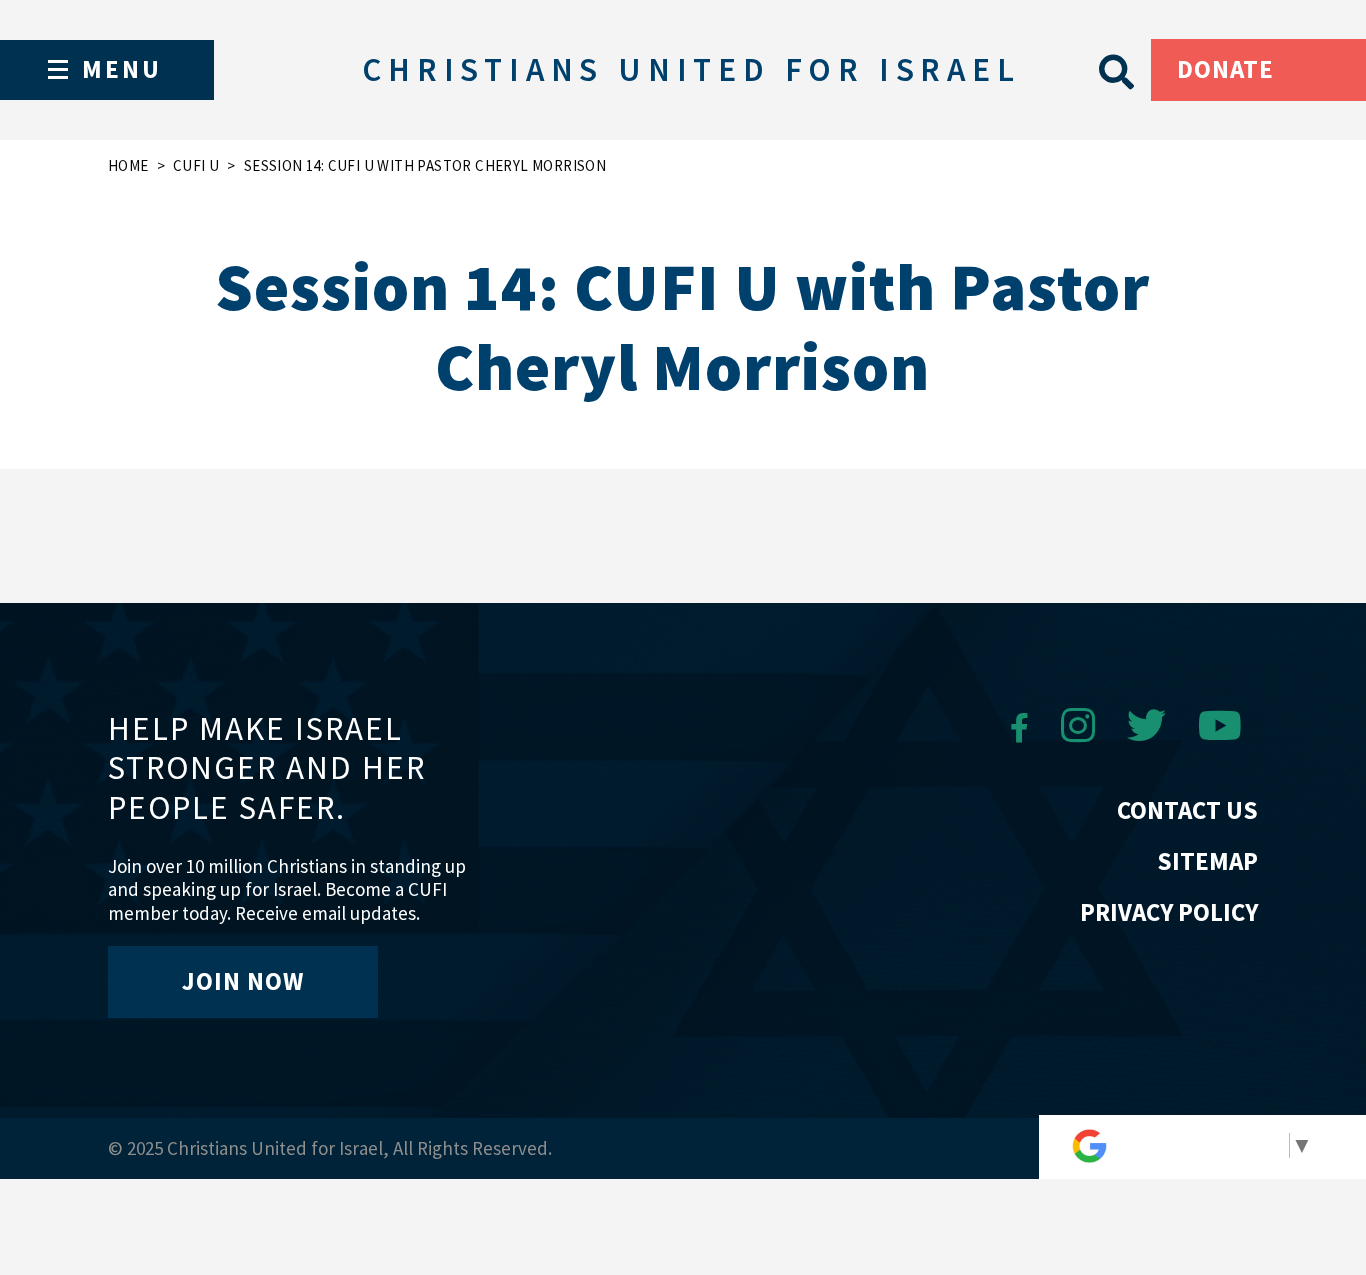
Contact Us (1187, 810)
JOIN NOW (243, 981)
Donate (1225, 69)
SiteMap (1207, 861)
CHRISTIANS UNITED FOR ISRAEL (691, 69)
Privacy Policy (1169, 912)
